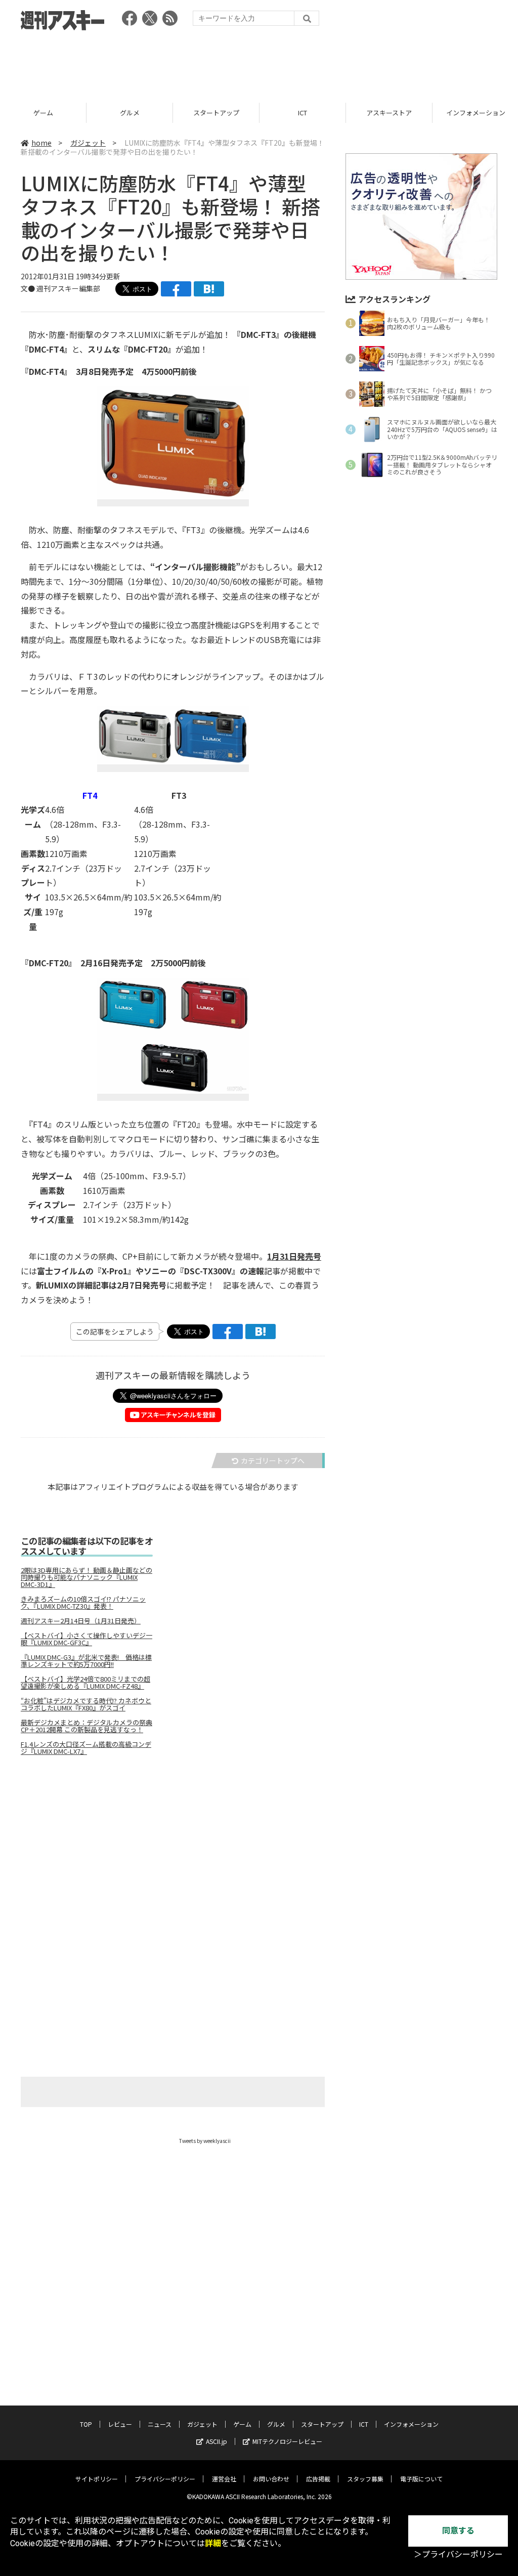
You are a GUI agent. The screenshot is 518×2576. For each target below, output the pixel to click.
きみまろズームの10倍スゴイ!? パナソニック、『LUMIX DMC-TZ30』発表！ (83, 1603)
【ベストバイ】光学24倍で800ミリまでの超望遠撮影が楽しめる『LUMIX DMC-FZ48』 (85, 1683)
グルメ (43, 113)
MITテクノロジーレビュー (287, 2441)
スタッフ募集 (365, 2479)
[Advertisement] (259, 63)
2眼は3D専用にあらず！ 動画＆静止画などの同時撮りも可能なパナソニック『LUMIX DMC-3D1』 (87, 1577)
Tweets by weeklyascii (205, 2141)
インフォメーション (389, 113)
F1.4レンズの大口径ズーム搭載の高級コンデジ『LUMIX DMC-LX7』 (86, 1748)
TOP (86, 2424)
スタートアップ (130, 113)
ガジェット (88, 143)
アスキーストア (303, 113)
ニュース (160, 2424)
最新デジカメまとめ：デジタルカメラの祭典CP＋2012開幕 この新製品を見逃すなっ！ (87, 1726)
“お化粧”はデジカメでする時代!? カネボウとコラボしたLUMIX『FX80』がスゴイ (86, 1704)
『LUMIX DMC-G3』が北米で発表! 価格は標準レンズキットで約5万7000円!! (86, 1661)
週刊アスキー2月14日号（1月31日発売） (81, 1621)
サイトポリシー (97, 2479)
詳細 (213, 2543)
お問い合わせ (271, 2479)
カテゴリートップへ (273, 1461)
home (41, 143)
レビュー (120, 2424)
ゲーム (242, 2424)
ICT (216, 113)
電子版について (421, 2479)
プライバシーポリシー (165, 2479)
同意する (458, 2531)
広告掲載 (318, 2479)
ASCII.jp (217, 2441)
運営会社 (224, 2479)
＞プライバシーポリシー (458, 2554)
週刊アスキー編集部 (68, 288)
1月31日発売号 (294, 1256)
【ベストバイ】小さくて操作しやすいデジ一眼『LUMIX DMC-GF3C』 (87, 1639)
